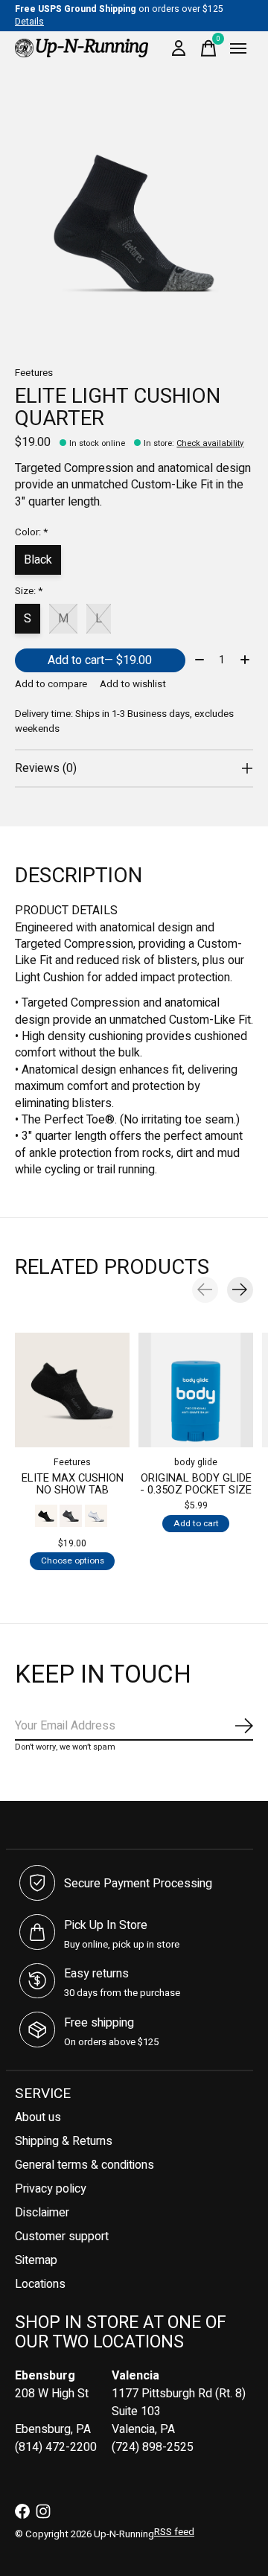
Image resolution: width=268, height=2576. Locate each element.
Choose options (73, 1561)
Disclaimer (42, 2213)
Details (29, 22)
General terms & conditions (84, 2165)
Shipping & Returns (64, 2141)
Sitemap (36, 2260)
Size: (29, 591)
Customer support (62, 2237)
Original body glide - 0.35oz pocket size (196, 1483)
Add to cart (100, 660)
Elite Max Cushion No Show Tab (73, 1483)
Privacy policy (51, 2189)
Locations (40, 2284)
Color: (31, 532)
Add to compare (51, 684)
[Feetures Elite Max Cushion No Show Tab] (72, 1390)
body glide (196, 1462)
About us (38, 2117)
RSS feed (174, 2532)
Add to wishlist (133, 684)
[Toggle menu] (238, 48)
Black (38, 560)
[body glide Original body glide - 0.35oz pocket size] (196, 1390)
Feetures (34, 373)
